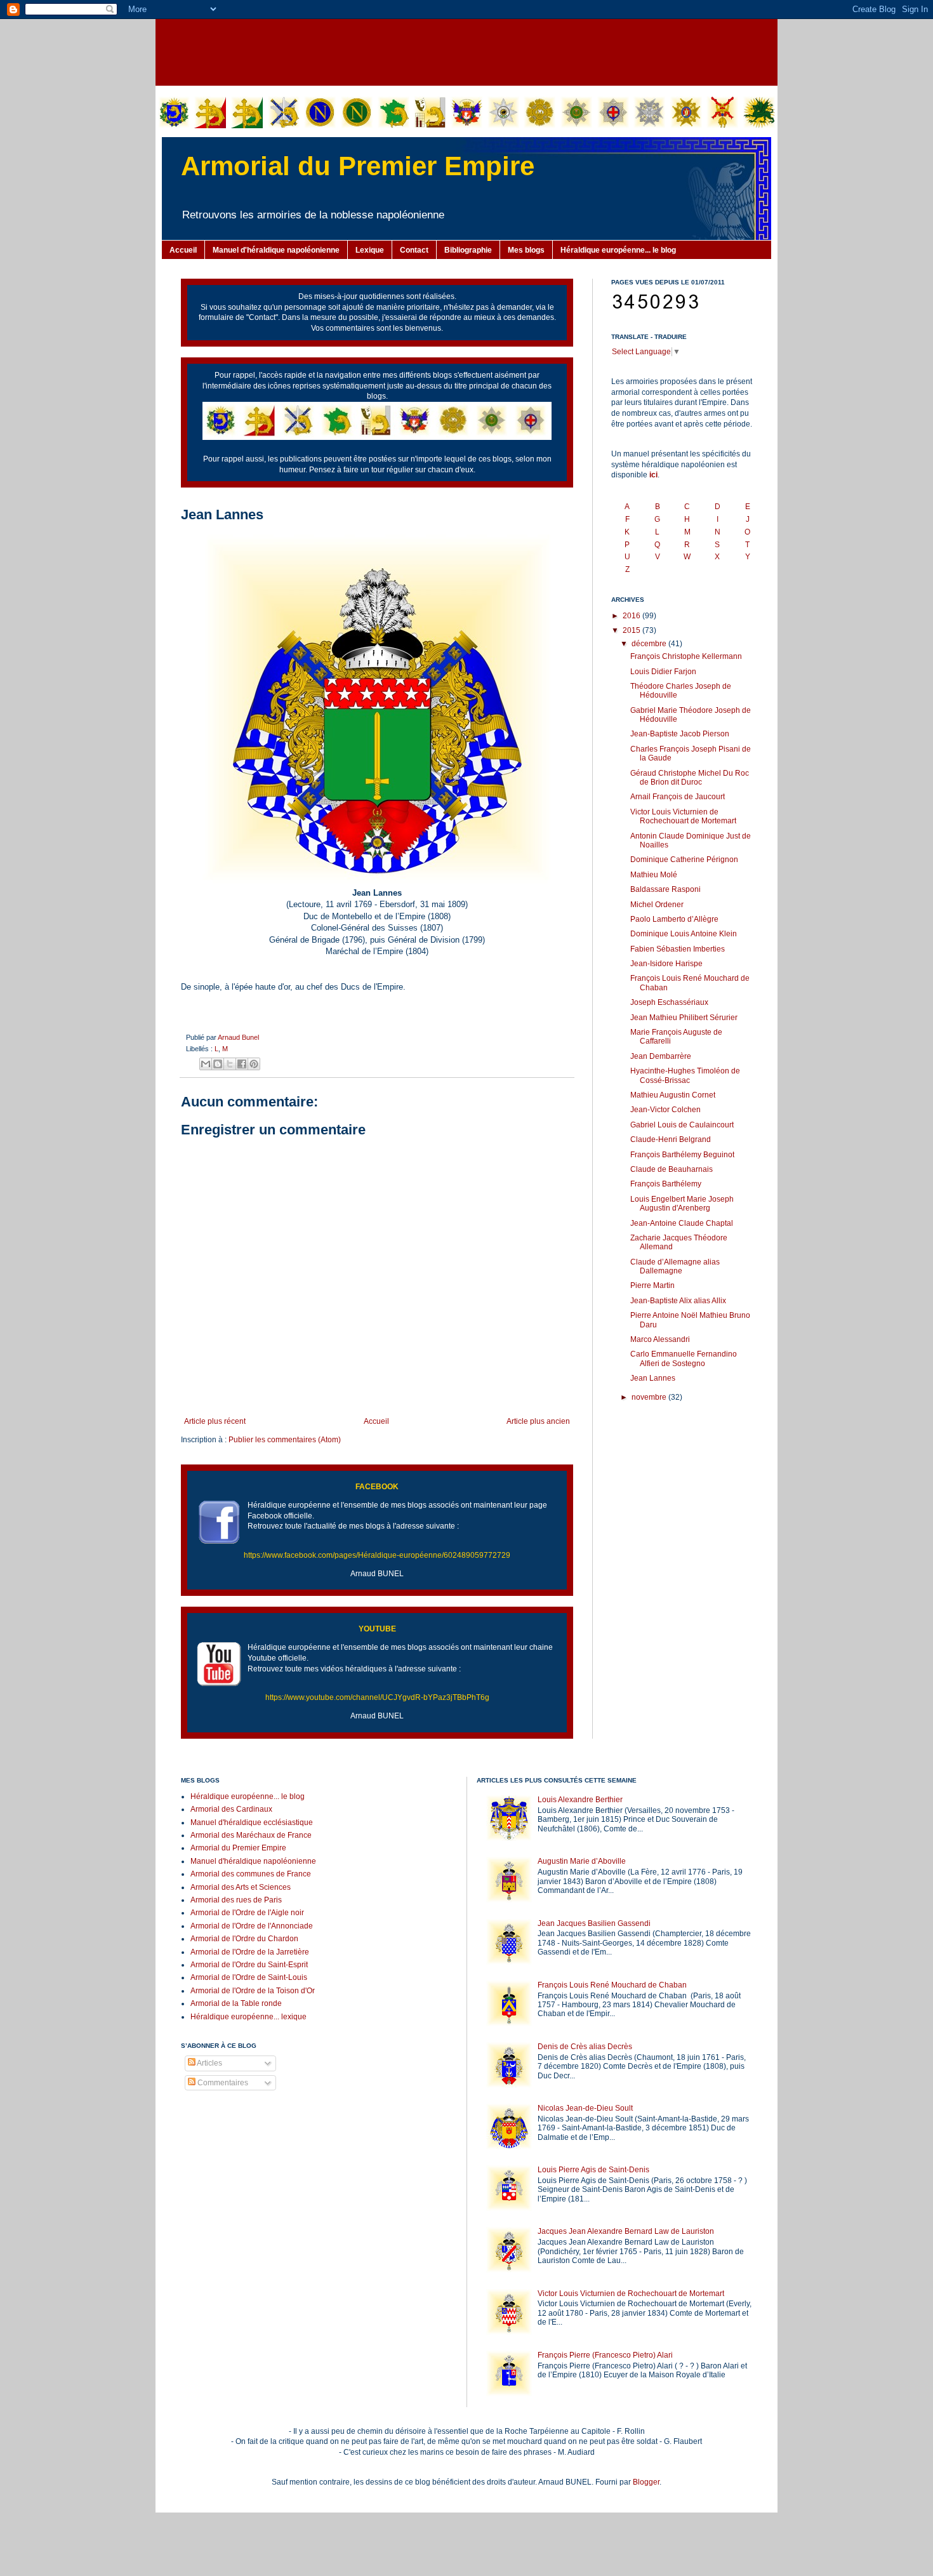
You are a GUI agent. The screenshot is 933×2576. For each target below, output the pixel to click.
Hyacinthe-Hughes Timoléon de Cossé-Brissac (685, 1075)
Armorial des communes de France (251, 1874)
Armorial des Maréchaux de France (251, 1835)
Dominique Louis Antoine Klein (684, 934)
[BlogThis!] (218, 1064)
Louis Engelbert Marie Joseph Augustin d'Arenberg (682, 1204)
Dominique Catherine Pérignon (684, 860)
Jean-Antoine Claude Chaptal (682, 1223)
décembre (650, 644)
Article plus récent (215, 1421)
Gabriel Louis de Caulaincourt (682, 1125)
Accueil (183, 250)
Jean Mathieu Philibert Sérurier (684, 1018)
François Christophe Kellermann (686, 656)
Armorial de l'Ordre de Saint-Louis (249, 1977)
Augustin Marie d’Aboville (582, 1861)
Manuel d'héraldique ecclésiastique (252, 1822)
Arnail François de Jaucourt (678, 797)
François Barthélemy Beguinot (682, 1155)
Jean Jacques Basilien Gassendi (594, 1923)
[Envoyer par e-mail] (206, 1064)
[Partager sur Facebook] (242, 1064)
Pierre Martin (652, 1285)
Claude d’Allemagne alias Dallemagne (675, 1266)
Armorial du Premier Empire (358, 166)
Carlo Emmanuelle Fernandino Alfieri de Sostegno (684, 1358)
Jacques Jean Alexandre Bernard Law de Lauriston (626, 2231)
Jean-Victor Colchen (665, 1110)
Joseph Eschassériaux (669, 1002)
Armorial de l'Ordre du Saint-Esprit (249, 1965)
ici (653, 475)
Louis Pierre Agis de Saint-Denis (593, 2170)
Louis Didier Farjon (663, 672)
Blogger (646, 2482)
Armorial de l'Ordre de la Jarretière (250, 1952)
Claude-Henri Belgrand (671, 1139)
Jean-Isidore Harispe (666, 964)
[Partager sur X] (230, 1064)
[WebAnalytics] (206, 2120)
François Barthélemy (666, 1184)
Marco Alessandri (660, 1339)
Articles (209, 2063)
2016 (632, 616)
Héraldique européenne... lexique (248, 2017)
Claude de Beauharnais (672, 1169)
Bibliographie (468, 250)
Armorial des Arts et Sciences (241, 1887)
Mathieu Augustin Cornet (673, 1095)
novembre (650, 1397)
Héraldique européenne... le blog (618, 250)
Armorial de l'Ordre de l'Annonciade (252, 1926)
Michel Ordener (657, 905)
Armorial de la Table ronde (236, 2003)
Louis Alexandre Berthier (580, 1800)
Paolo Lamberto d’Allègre (674, 919)
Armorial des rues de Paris (236, 1900)
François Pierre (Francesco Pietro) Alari (605, 2355)
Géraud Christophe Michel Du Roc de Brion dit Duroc (690, 778)
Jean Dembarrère (661, 1056)
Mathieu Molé (654, 875)
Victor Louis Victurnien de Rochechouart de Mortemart (683, 816)
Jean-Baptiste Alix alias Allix (678, 1301)
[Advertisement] (466, 51)
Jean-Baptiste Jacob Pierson (680, 734)
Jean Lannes (653, 1378)
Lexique (370, 250)
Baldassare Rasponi (665, 889)
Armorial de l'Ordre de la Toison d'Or (253, 1991)
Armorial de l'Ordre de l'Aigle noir (247, 1913)
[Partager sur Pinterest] (254, 1064)
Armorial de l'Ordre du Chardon (244, 1939)
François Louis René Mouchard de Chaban (612, 1985)
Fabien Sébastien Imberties (678, 949)
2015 (632, 630)
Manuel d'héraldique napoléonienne (276, 250)
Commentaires (222, 2083)
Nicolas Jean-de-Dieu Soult (585, 2108)
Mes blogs (526, 250)
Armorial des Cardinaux (231, 1809)
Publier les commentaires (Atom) (285, 1440)
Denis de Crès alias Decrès (585, 2047)
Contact (414, 250)
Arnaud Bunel (238, 1037)
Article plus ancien (538, 1421)
